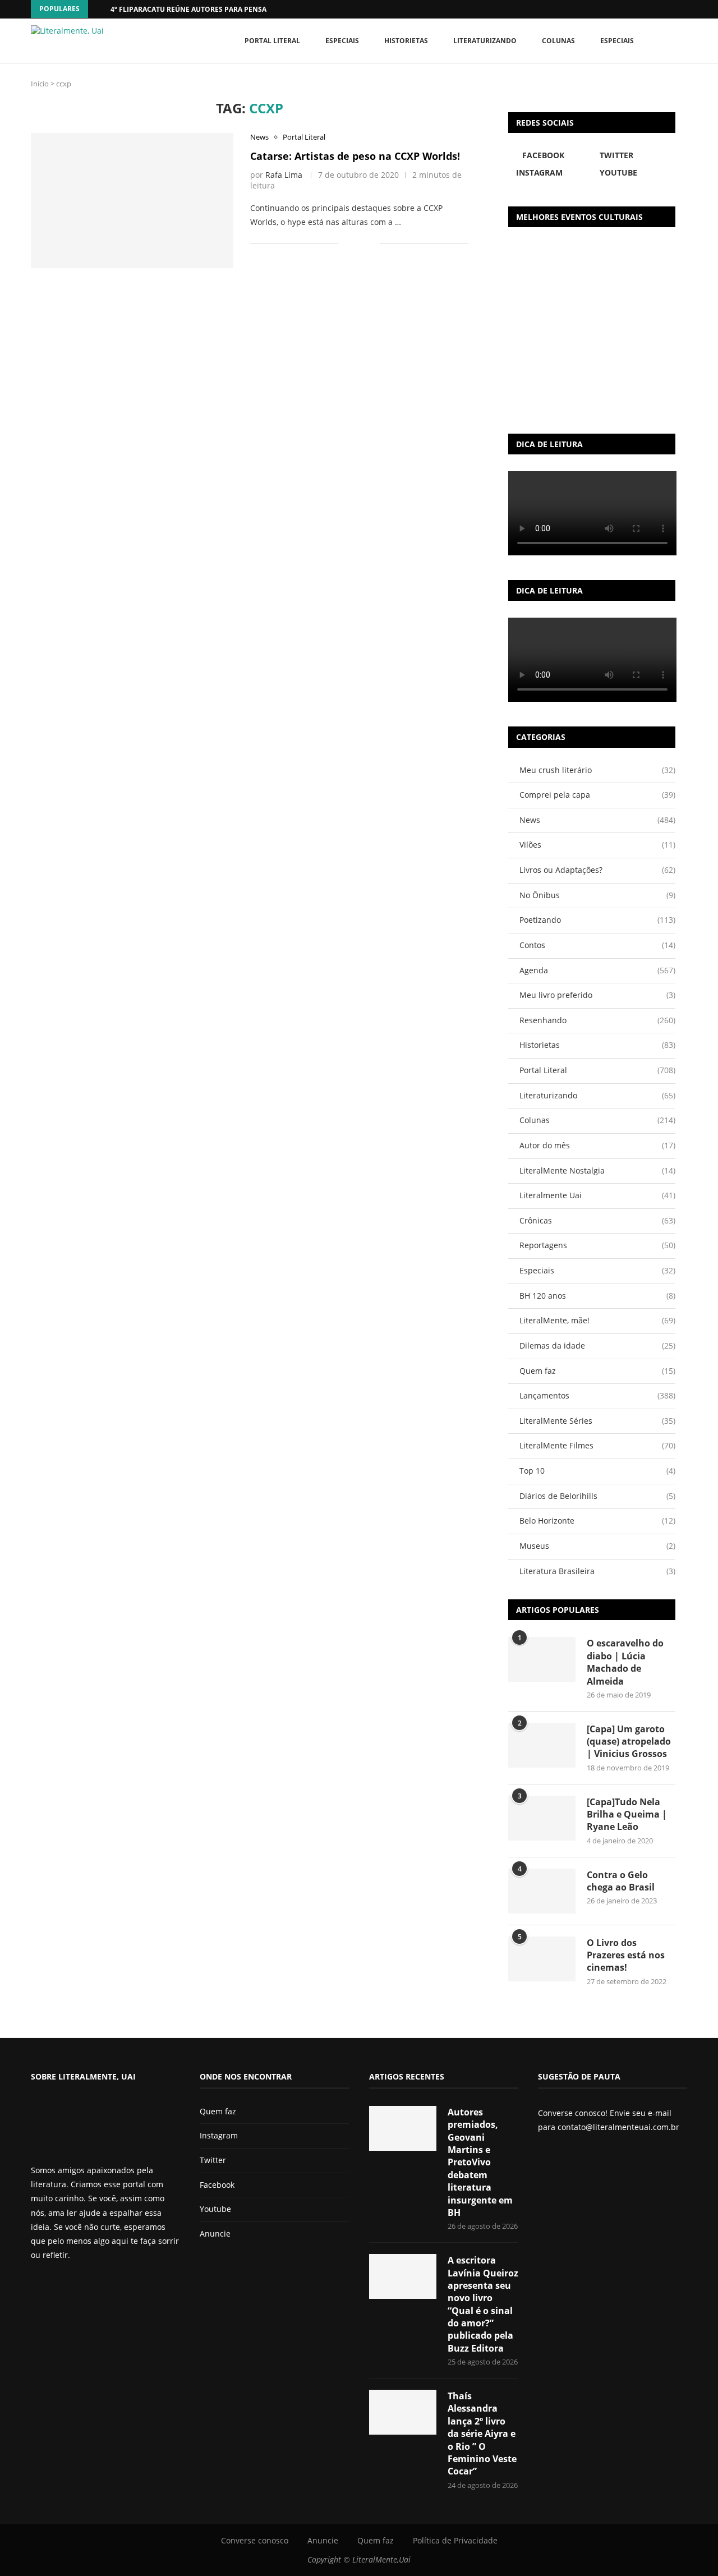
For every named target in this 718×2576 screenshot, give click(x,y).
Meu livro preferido (597, 995)
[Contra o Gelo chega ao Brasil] (542, 1891)
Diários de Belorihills (597, 1496)
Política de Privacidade (455, 2540)
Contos (597, 945)
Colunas (558, 41)
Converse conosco (255, 2540)
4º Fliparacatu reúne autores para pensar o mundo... (211, 9)
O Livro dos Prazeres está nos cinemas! (626, 1955)
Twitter (213, 2160)
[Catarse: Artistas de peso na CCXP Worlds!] (132, 200)
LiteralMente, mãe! (597, 1320)
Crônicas (597, 1220)
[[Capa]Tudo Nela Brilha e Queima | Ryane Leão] (542, 1818)
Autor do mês (597, 1145)
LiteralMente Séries (597, 1421)
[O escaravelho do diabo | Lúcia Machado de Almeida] (542, 1659)
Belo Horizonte (597, 1521)
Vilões (597, 845)
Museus (597, 1546)
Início (40, 84)
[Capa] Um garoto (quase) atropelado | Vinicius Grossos (629, 1742)
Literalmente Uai (597, 1195)
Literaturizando (485, 41)
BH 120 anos (597, 1296)
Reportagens (597, 1245)
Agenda (597, 970)
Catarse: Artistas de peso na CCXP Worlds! (355, 156)
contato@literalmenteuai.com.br (618, 2127)
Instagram (219, 2135)
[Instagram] (64, 2285)
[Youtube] (73, 2285)
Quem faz (597, 1371)
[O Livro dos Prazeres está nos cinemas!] (542, 1959)
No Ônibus (597, 895)
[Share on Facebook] (355, 244)
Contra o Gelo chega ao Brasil (621, 1881)
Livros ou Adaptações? (597, 870)
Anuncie (215, 2234)
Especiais (617, 41)
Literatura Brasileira (597, 1571)
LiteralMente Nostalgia (597, 1170)
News (597, 820)
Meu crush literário (597, 770)
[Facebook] (662, 9)
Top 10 (597, 1471)
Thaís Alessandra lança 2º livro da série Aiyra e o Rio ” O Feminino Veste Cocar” (482, 2434)
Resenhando (597, 1020)
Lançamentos (597, 1395)
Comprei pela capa (597, 795)
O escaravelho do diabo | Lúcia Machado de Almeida (625, 1662)
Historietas (406, 41)
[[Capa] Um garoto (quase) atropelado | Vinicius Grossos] (542, 1745)
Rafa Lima (284, 175)
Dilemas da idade (597, 1346)
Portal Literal (272, 41)
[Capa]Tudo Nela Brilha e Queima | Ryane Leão (627, 1814)
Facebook (217, 2185)
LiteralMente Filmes (597, 1445)
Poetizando (597, 920)
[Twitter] (54, 2285)
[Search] (682, 41)
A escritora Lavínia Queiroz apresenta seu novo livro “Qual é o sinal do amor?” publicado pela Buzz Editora (483, 2304)
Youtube (215, 2209)
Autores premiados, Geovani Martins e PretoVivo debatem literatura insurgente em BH (480, 2162)
